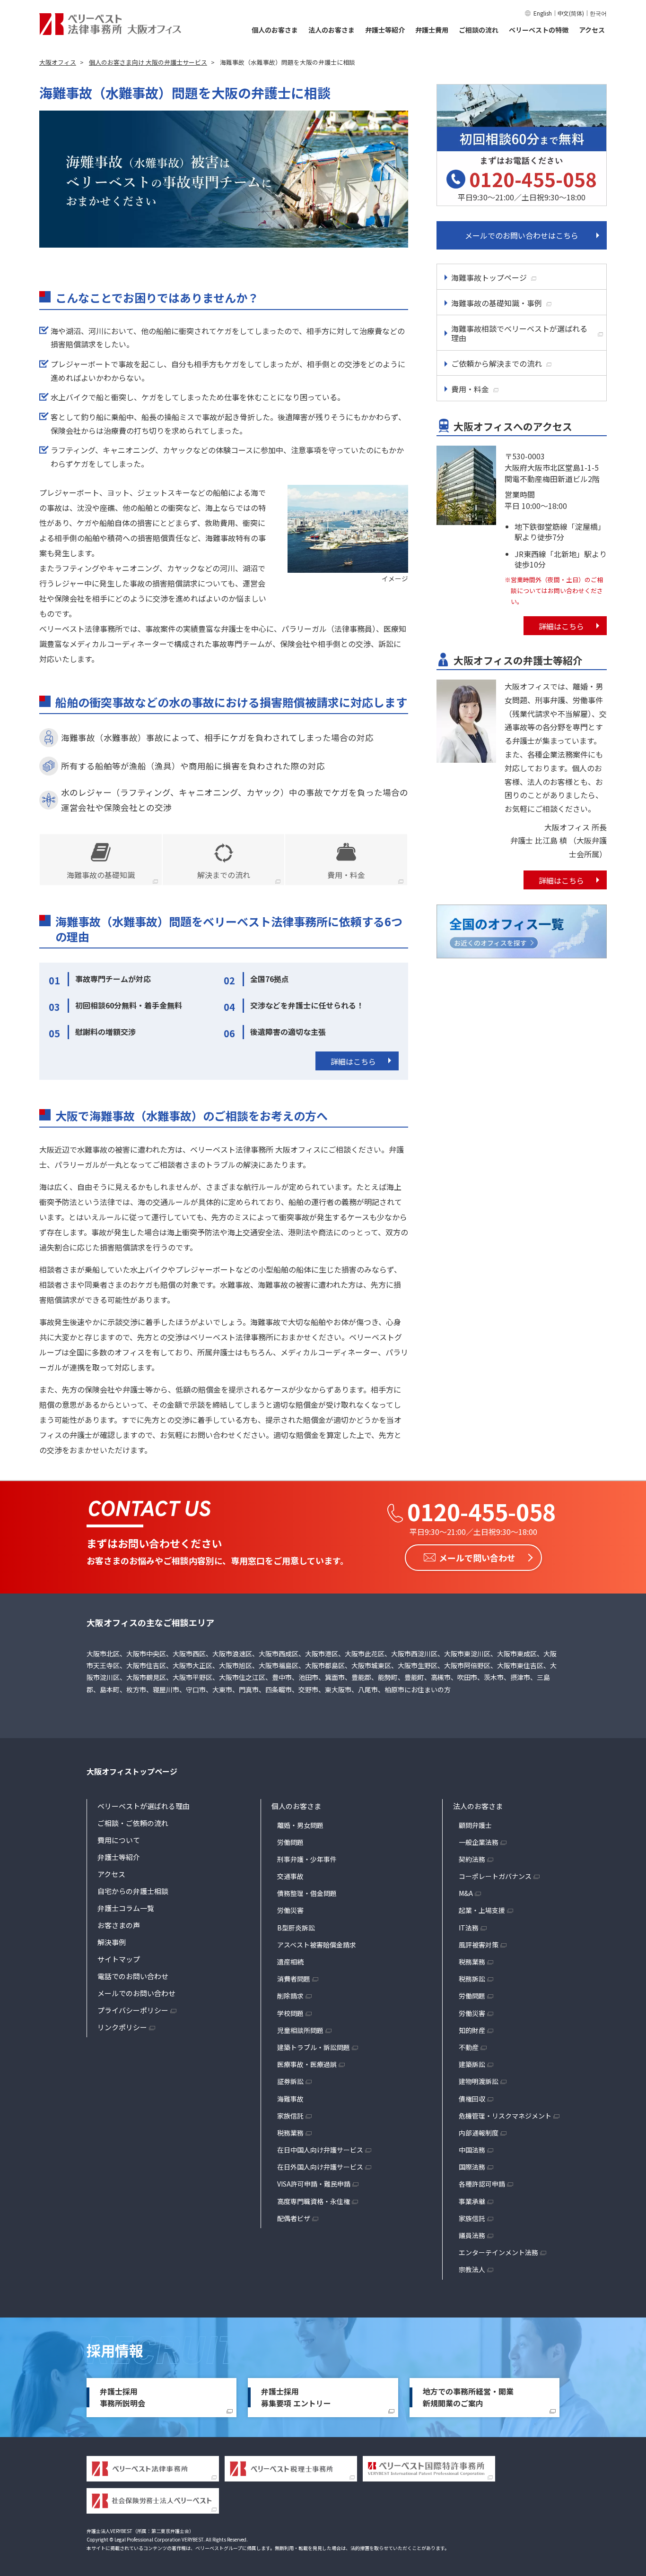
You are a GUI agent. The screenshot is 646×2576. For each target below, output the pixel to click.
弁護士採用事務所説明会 (122, 2397)
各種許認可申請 (482, 2184)
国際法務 (472, 2167)
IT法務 (469, 1928)
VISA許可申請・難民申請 (314, 2184)
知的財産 (472, 2030)
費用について (119, 1840)
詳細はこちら (353, 1061)
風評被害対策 (479, 1945)
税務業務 (290, 2133)
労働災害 (290, 1910)
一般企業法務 (479, 1842)
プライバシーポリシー (133, 2010)
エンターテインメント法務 (498, 2252)
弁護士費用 (432, 30)
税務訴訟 (472, 1979)
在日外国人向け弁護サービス (320, 2167)
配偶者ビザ (294, 2218)
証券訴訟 (290, 2081)
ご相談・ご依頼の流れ (133, 1823)
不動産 (469, 2047)
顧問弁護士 (475, 1825)
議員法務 (472, 2235)
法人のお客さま (332, 30)
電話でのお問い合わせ (133, 1976)
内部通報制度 (479, 2133)
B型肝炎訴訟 (296, 1928)
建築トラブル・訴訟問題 (314, 2047)
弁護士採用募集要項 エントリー (296, 2397)
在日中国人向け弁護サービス (320, 2150)
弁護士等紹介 (385, 30)
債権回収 (472, 2099)
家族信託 (290, 2116)
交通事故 (290, 1876)
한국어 (598, 13)
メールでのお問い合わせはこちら (522, 235)
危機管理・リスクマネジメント (505, 2116)
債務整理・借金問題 (307, 1893)
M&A (466, 1893)
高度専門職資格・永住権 (314, 2201)
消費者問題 (294, 1979)
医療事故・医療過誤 (307, 2064)
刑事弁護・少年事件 (307, 1859)
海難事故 (290, 2099)
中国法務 (472, 2150)
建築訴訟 (472, 2064)
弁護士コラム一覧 (126, 1908)
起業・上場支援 (482, 1910)
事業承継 (472, 2201)
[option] (224, 179)
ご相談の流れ (479, 30)
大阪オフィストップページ (132, 1771)
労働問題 (290, 1842)
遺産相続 (290, 1962)
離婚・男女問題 (300, 1825)
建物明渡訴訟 (479, 2081)
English (543, 13)
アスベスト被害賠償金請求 (317, 1945)
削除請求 (290, 1996)
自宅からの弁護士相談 (133, 1891)
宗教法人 (472, 2269)
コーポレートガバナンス (495, 1876)
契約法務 (472, 1859)
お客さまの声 (119, 1925)
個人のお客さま (275, 30)
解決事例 (112, 1942)
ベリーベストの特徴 (539, 30)
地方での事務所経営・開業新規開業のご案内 (468, 2397)
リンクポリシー (122, 2027)
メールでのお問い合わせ (136, 1993)
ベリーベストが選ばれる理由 (144, 1806)
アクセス (592, 30)
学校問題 (290, 2013)
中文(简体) (571, 13)
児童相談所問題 (300, 2030)
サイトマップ (119, 1959)
